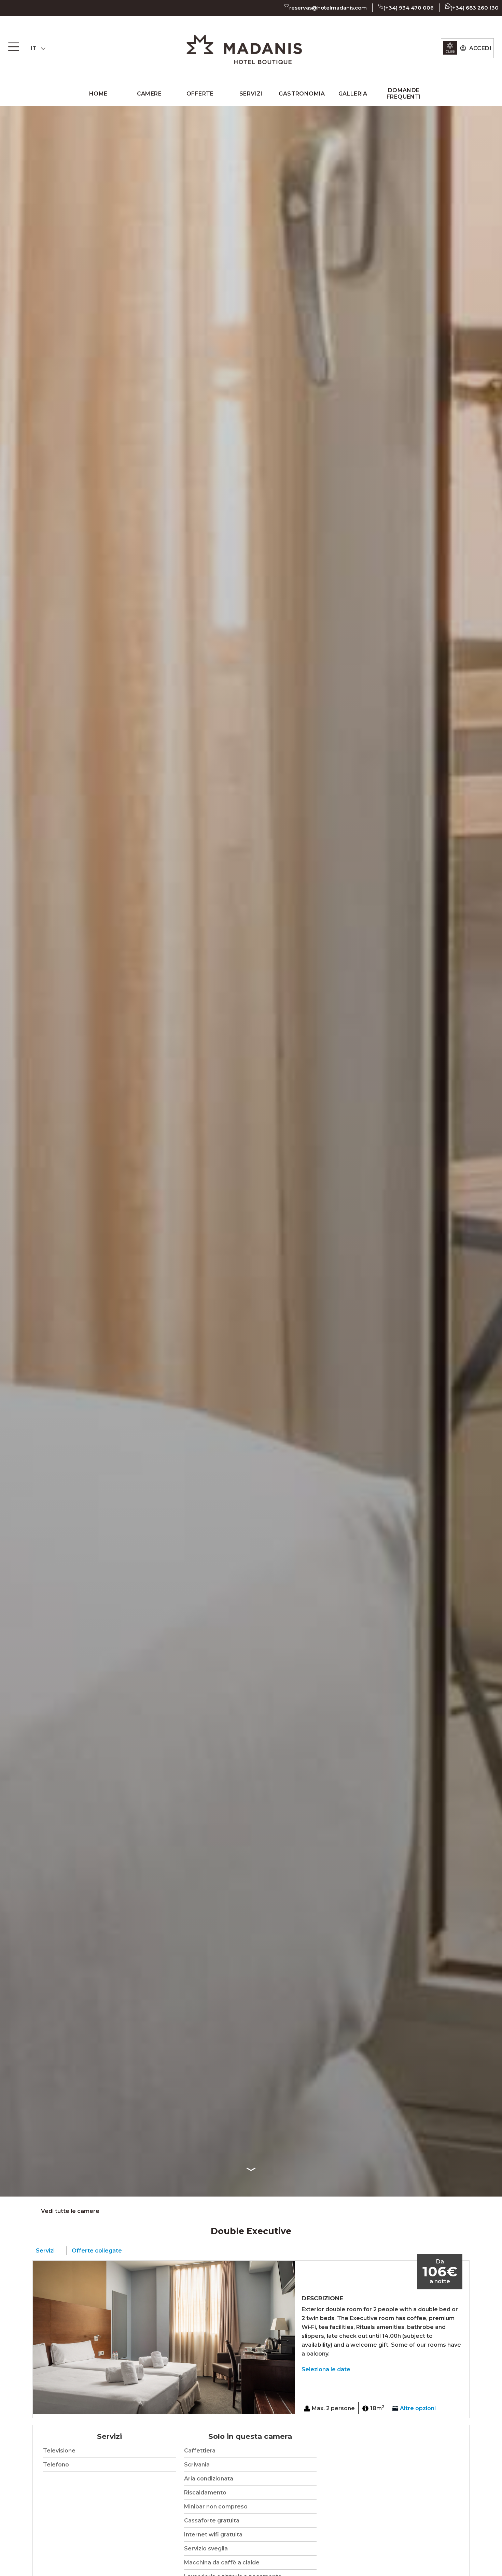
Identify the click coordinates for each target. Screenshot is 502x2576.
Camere (149, 94)
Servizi (251, 94)
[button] (39, 2337)
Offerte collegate (97, 2251)
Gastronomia (302, 94)
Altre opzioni (418, 2408)
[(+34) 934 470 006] (381, 6)
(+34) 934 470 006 (409, 8)
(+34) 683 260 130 (475, 8)
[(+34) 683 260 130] (448, 6)
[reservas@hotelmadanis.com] (287, 6)
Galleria (353, 94)
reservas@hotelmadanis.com (328, 8)
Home (98, 94)
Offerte (200, 94)
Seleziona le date (326, 2369)
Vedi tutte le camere (70, 2211)
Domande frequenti (404, 94)
